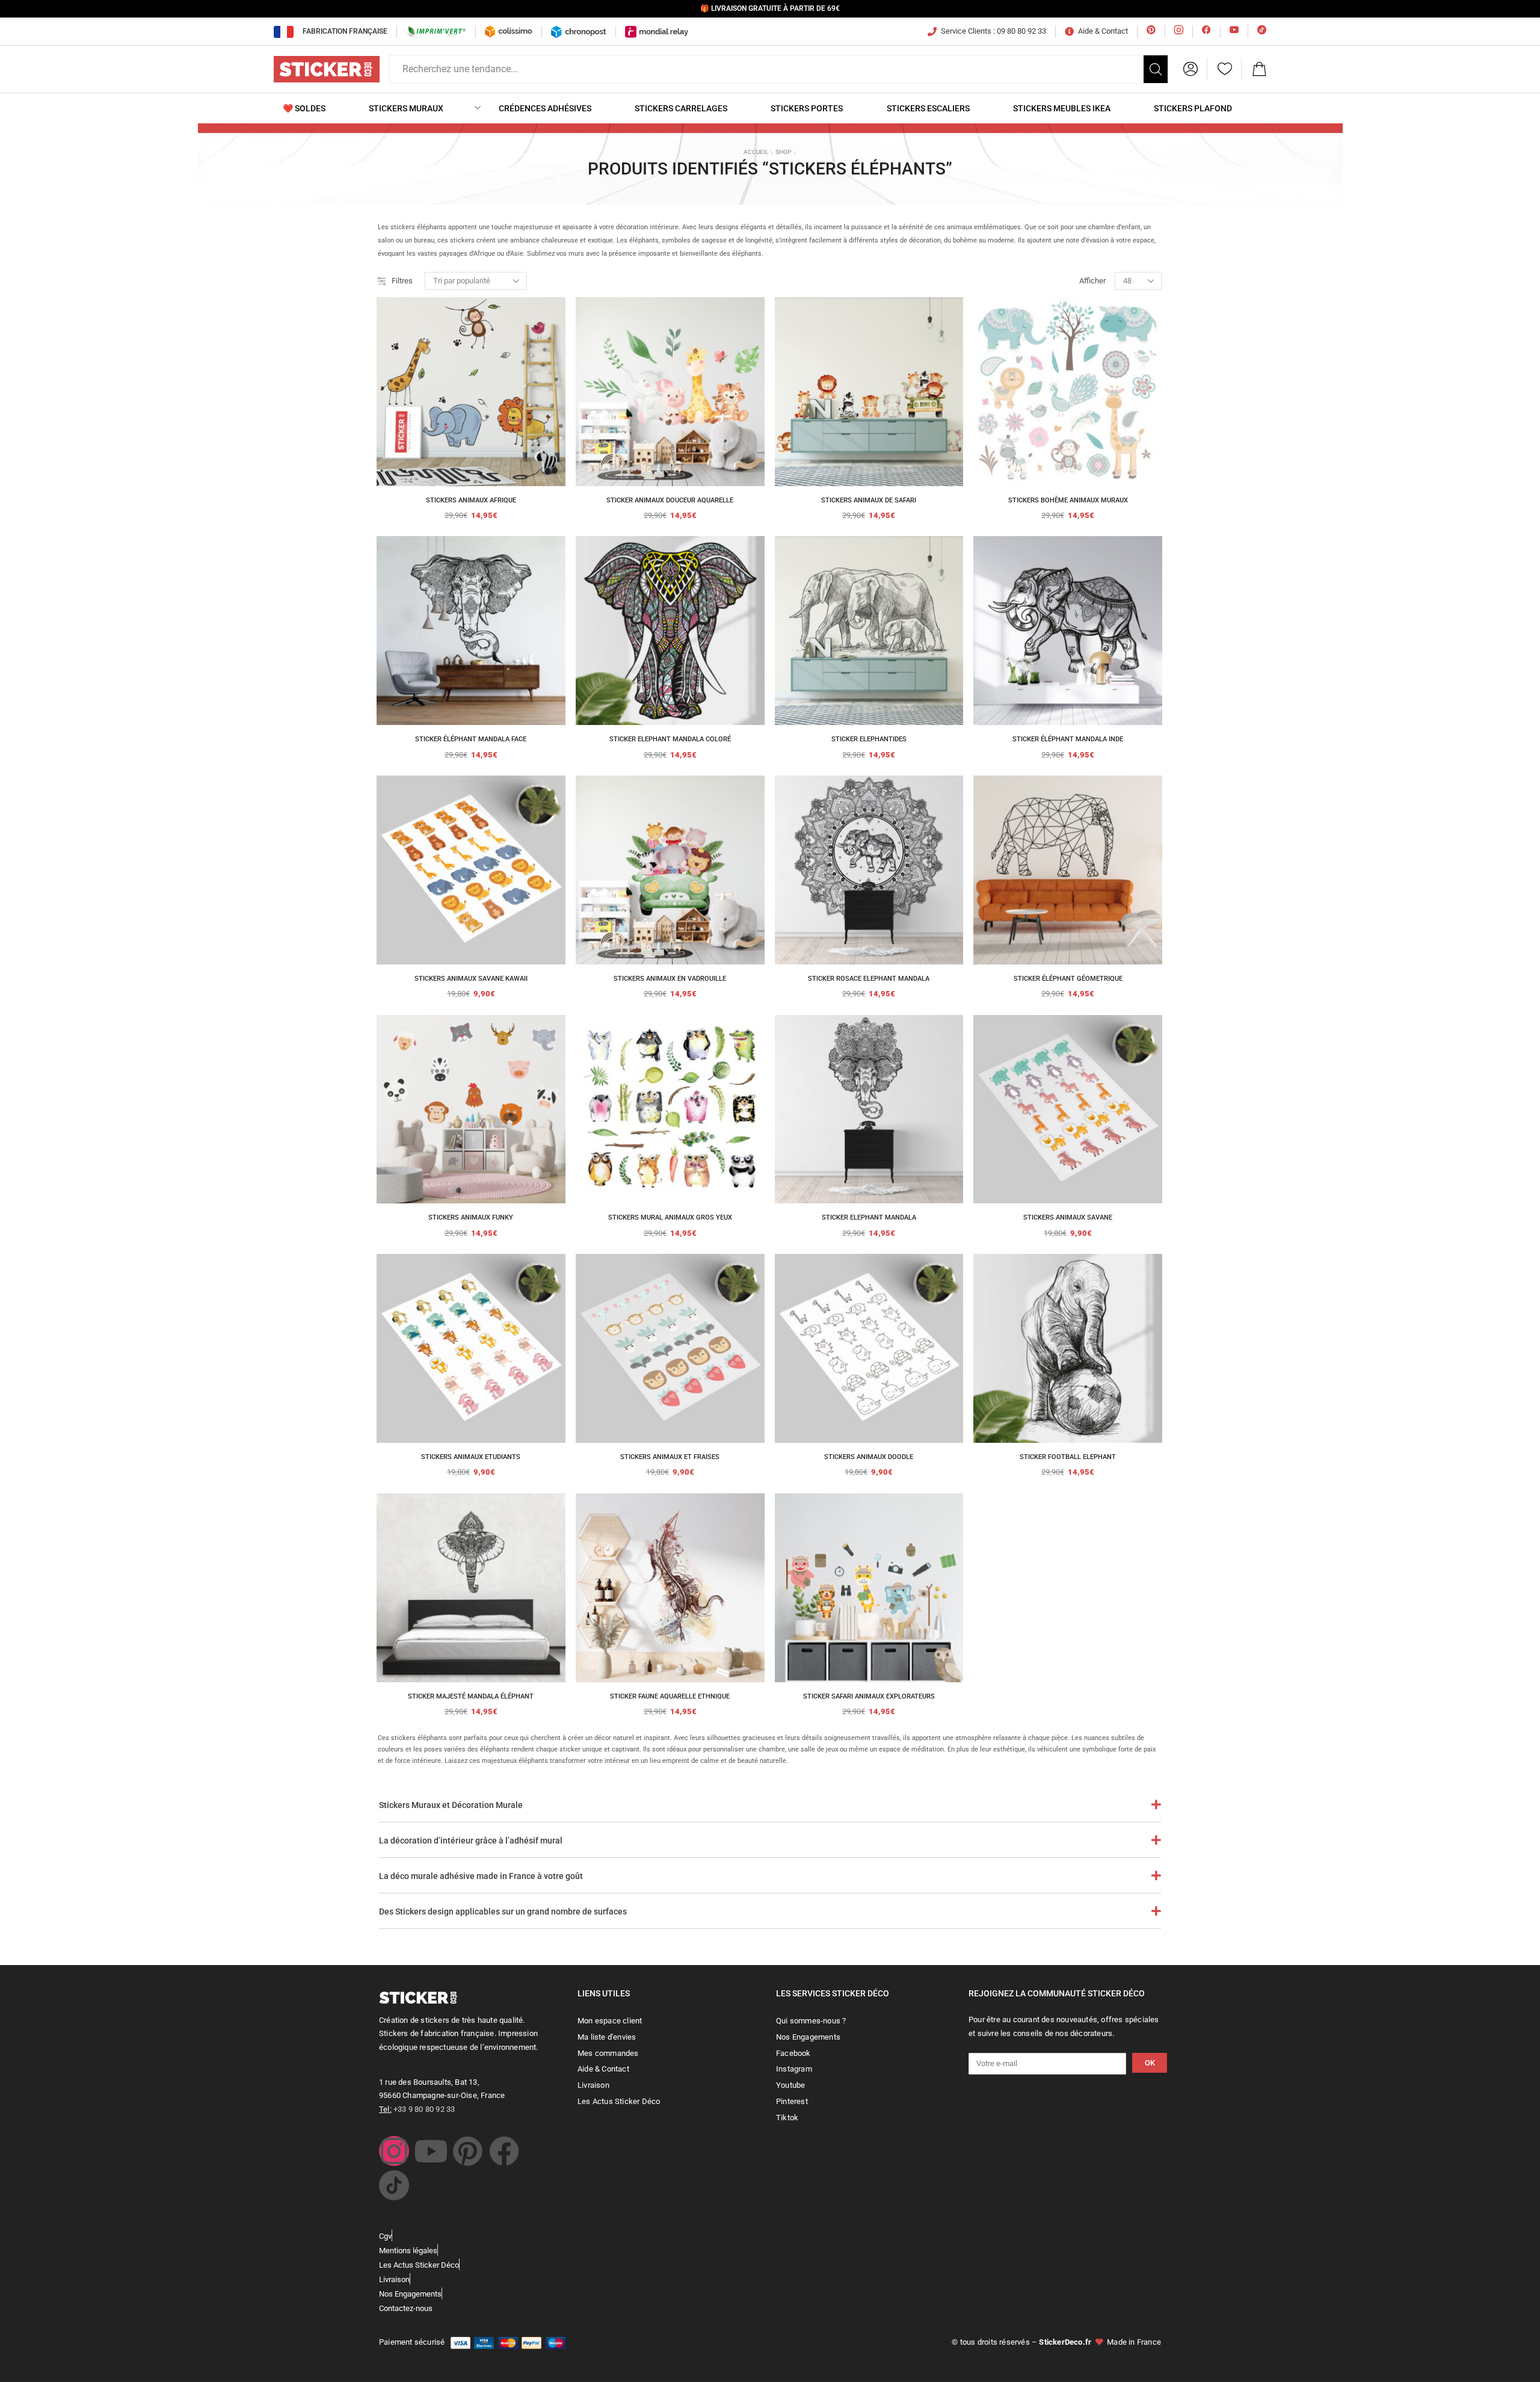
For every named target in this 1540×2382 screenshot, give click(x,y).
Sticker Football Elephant (1068, 1457)
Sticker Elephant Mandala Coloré (670, 739)
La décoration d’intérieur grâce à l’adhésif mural (471, 1840)
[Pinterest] (467, 2151)
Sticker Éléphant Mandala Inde (1068, 739)
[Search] (1156, 69)
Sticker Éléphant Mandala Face (471, 739)
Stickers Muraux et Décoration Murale (451, 1805)
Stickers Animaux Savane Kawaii (471, 979)
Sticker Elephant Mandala (869, 1217)
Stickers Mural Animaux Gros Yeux (670, 1217)
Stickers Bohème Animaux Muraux (1068, 500)
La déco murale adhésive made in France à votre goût (481, 1876)
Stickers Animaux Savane (1068, 1217)
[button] (1190, 69)
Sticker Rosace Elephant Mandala (869, 979)
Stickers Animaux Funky (471, 1217)
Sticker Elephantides (869, 739)
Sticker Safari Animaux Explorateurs (869, 1696)
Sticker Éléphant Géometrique (1068, 979)
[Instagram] (394, 2151)
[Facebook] (504, 2151)
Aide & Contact (1103, 31)
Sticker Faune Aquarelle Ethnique (670, 1696)
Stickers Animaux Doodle (869, 1457)
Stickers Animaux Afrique (471, 500)
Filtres (402, 281)
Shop (783, 152)
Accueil (756, 152)
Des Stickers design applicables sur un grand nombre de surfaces (503, 1911)
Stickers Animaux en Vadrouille (670, 979)
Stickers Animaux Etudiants (471, 1457)
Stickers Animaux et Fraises (670, 1457)
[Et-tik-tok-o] (394, 2185)
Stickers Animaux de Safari (869, 500)
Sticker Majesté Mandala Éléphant (471, 1696)
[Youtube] (431, 2151)
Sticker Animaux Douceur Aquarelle (670, 500)
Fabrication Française (345, 31)
